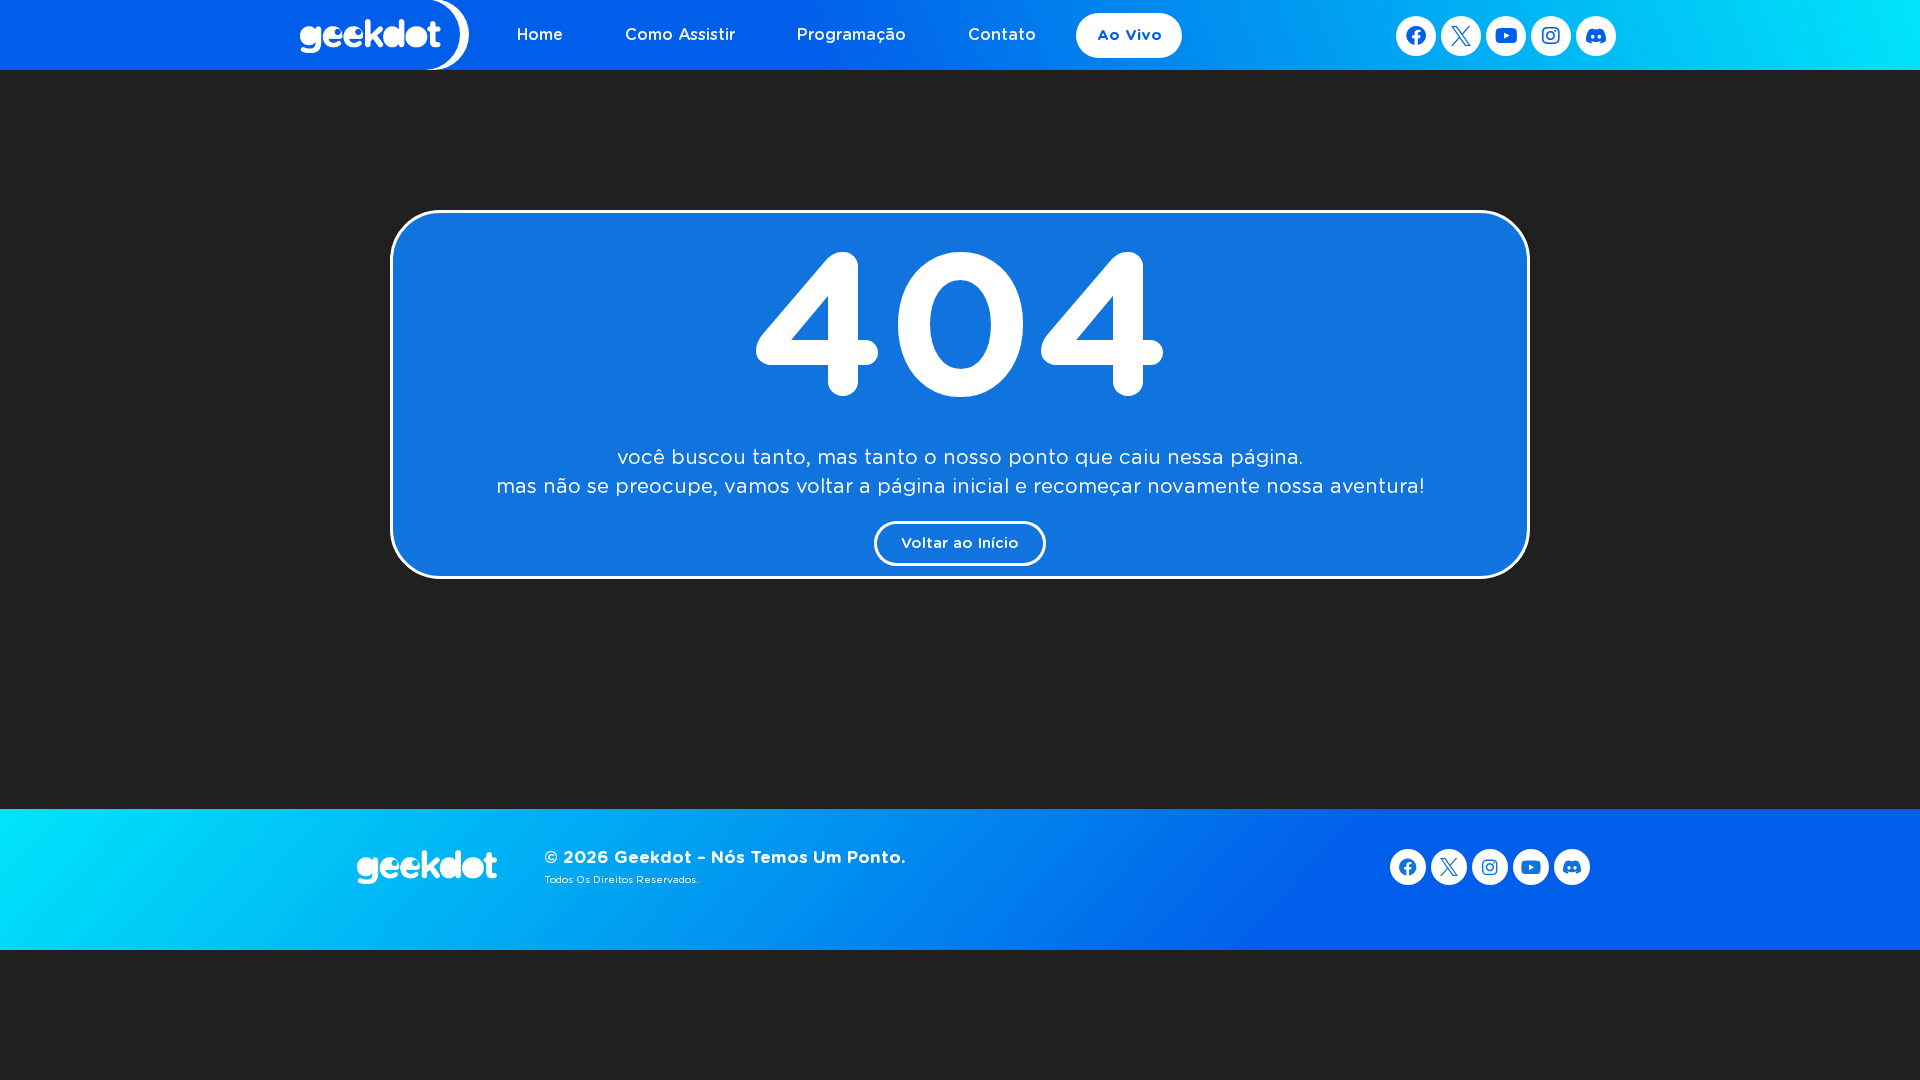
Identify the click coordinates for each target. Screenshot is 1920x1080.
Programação (851, 34)
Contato (1002, 34)
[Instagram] (1551, 36)
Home (540, 34)
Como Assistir (680, 34)
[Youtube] (1506, 36)
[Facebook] (1416, 36)
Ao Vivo (1129, 35)
